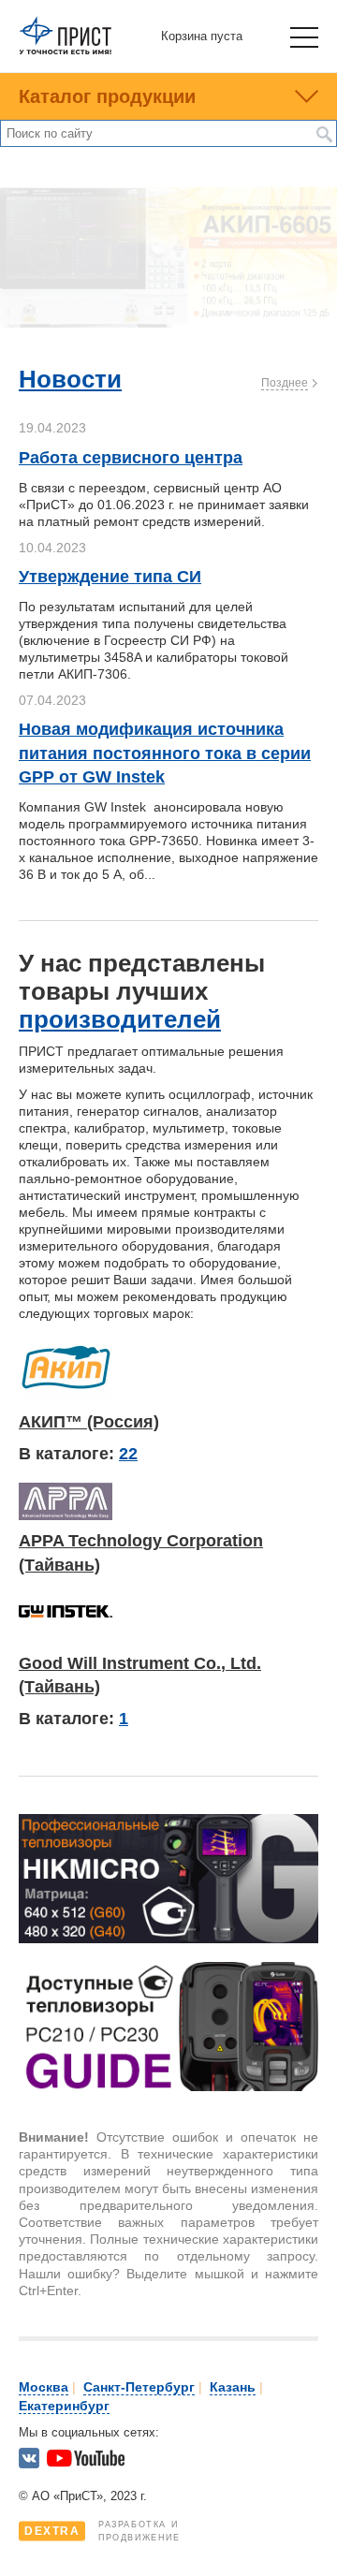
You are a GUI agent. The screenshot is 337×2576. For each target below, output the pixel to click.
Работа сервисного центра (131, 458)
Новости (70, 379)
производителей (120, 1019)
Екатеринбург (64, 2406)
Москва (44, 2387)
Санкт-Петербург (139, 2387)
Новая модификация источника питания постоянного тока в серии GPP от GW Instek (165, 753)
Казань (233, 2387)
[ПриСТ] (66, 51)
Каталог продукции (107, 96)
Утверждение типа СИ (110, 577)
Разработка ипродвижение (103, 2531)
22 (128, 1454)
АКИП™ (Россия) (89, 1422)
